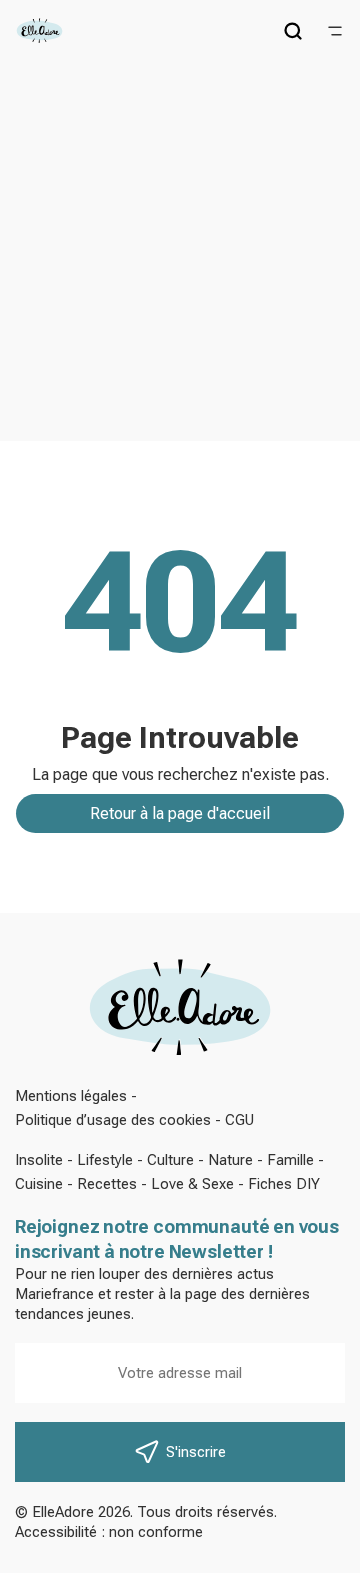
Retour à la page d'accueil (180, 813)
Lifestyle (105, 1160)
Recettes (107, 1184)
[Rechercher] (293, 31)
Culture (170, 1160)
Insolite (39, 1160)
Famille (290, 1160)
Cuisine (39, 1184)
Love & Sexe (192, 1184)
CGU (239, 1120)
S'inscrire (196, 1452)
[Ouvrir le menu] (335, 31)
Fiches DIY (284, 1184)
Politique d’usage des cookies (113, 1120)
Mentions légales (71, 1096)
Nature (230, 1160)
